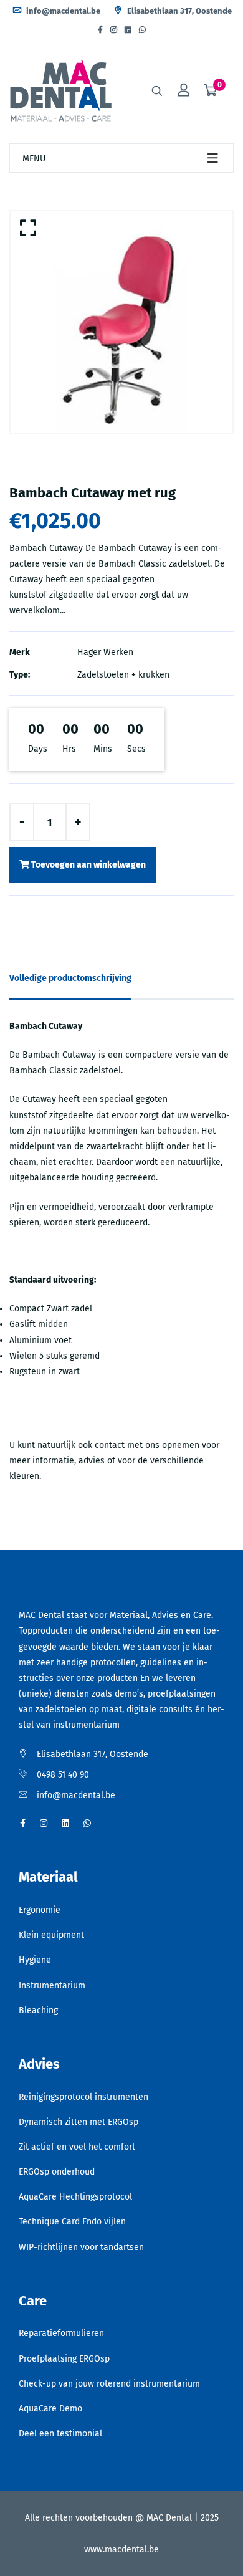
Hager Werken (105, 652)
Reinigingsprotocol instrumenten (83, 2097)
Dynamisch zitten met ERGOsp (79, 2122)
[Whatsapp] (142, 30)
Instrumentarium (52, 1985)
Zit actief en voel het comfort (77, 2147)
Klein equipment (51, 1935)
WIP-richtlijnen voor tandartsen (81, 2247)
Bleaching (38, 2010)
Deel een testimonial (60, 2434)
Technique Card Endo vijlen (72, 2222)
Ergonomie (40, 1910)
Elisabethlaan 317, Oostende (179, 11)
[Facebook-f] (100, 30)
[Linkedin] (128, 30)
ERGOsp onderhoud (57, 2172)
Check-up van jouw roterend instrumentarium (109, 2384)
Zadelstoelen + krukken (123, 675)
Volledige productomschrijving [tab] (70, 978)
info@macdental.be (62, 11)
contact (110, 1445)
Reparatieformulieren (61, 2333)
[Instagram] (114, 30)
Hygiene (35, 1960)
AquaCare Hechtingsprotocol (75, 2197)
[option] (121, 322)
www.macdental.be (121, 2550)
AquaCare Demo (50, 2409)
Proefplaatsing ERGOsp (64, 2359)
